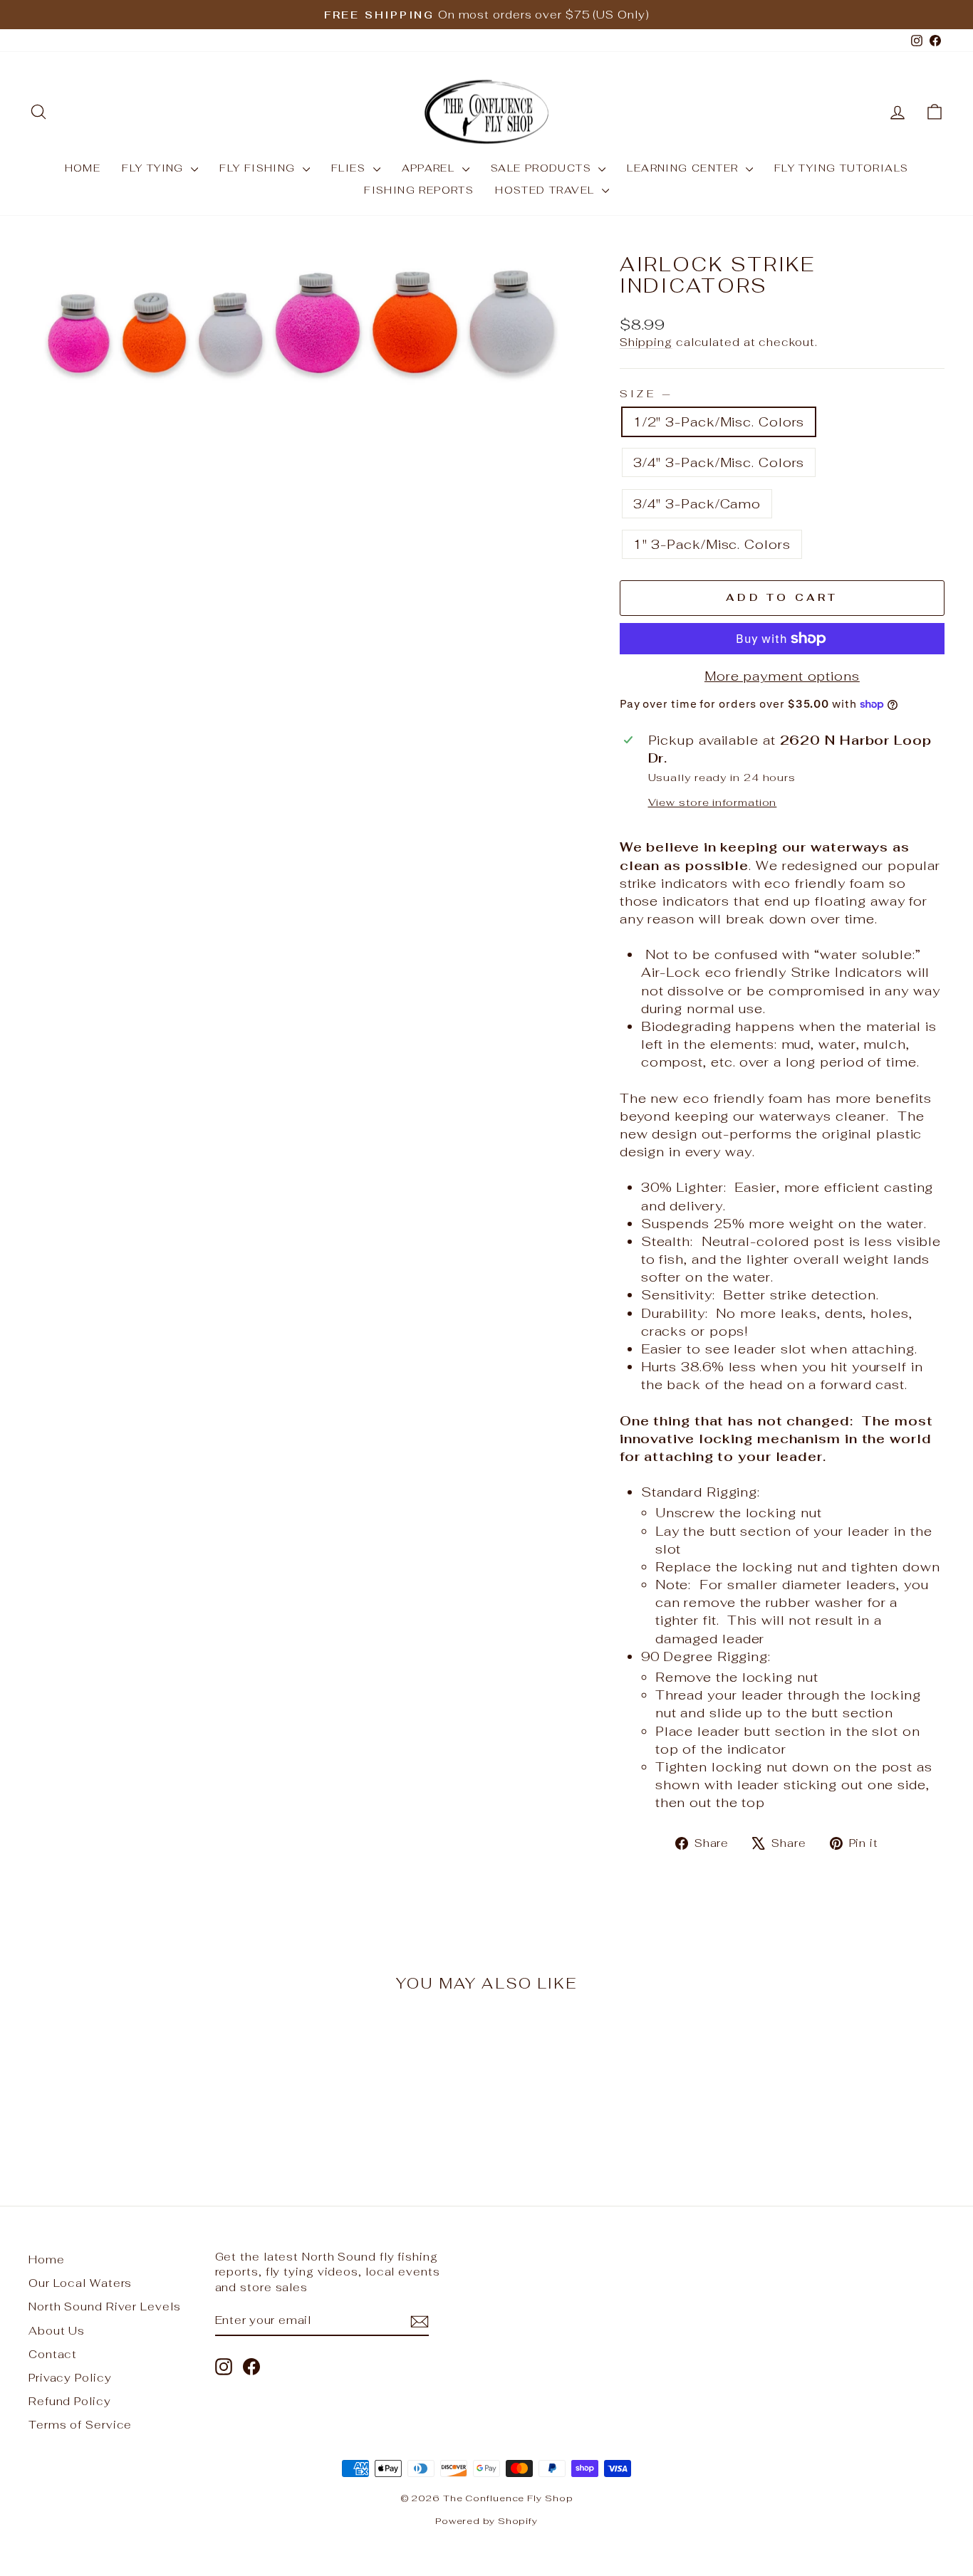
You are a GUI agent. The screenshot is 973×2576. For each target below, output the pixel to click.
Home (47, 2260)
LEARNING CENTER (684, 168)
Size (645, 393)
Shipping (646, 342)
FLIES (350, 168)
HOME (83, 168)
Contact (53, 2354)
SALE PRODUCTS (543, 168)
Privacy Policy (70, 2378)
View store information (713, 802)
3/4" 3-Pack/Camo (697, 504)
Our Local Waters (80, 2283)
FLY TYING (155, 168)
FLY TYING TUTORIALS (842, 168)
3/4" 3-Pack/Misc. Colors (719, 462)
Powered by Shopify (486, 2521)
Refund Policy (70, 2401)
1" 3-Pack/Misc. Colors (712, 544)
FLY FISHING (259, 168)
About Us (57, 2331)
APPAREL (430, 168)
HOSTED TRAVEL (547, 190)
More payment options (782, 676)
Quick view (137, 2068)
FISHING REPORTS (419, 190)
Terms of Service (80, 2425)
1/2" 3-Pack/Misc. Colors (719, 422)
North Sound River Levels (105, 2307)
